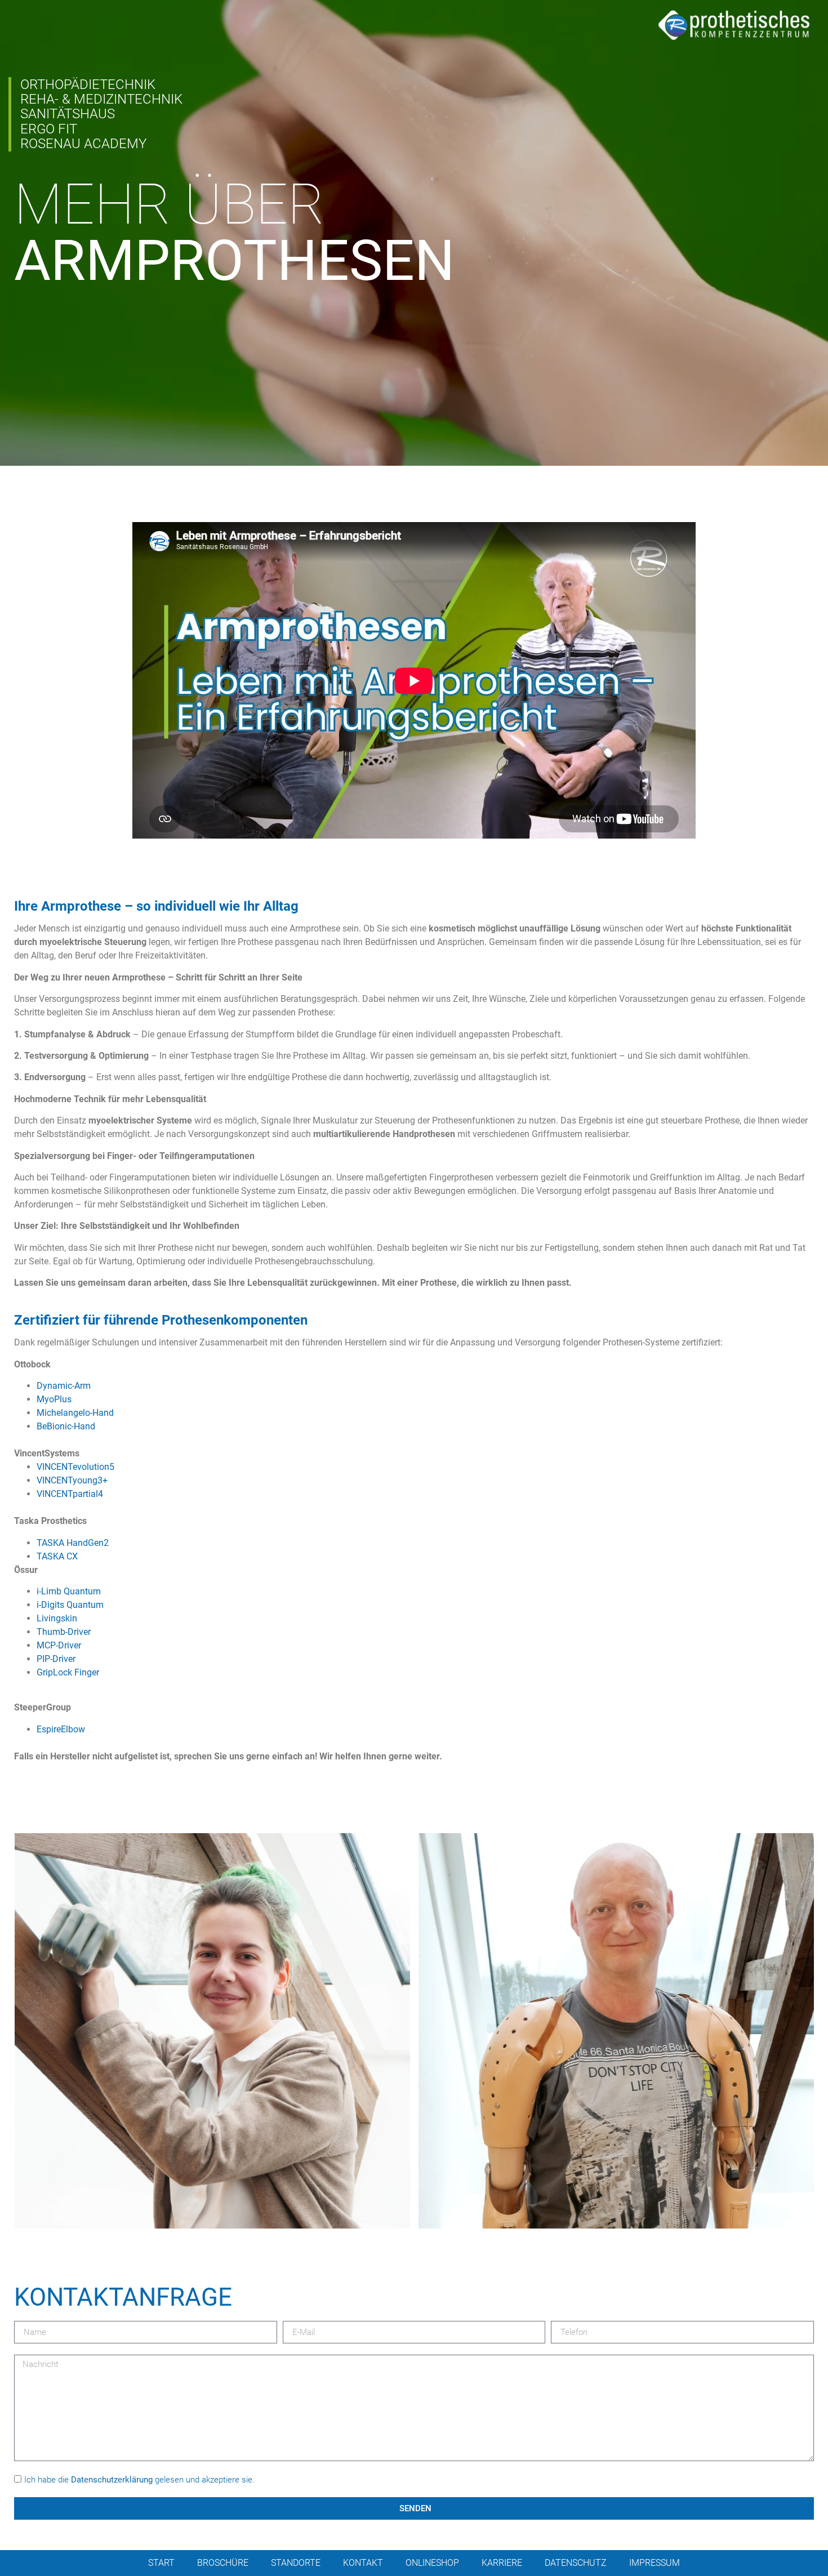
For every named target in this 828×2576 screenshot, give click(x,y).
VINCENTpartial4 (70, 1494)
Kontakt (363, 2563)
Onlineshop (432, 2563)
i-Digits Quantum (70, 1605)
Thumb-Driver (64, 1632)
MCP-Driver (59, 1645)
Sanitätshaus (68, 114)
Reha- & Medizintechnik (101, 100)
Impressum (655, 2563)
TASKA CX (57, 1556)
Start (161, 2563)
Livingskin (57, 1618)
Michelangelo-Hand (75, 1413)
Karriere (502, 2563)
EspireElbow (61, 1729)
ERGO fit (49, 129)
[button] (212, 2031)
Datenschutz (576, 2563)
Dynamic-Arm (64, 1386)
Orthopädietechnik (88, 84)
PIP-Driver (56, 1659)
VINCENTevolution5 (75, 1467)
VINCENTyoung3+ (72, 1480)
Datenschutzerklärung (112, 2480)
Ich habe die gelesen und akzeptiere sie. (139, 2480)
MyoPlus (54, 1399)
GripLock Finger (68, 1672)
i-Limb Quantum (69, 1591)
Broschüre (223, 2563)
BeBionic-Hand (66, 1426)
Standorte (296, 2563)
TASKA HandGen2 (73, 1543)
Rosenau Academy (83, 144)
